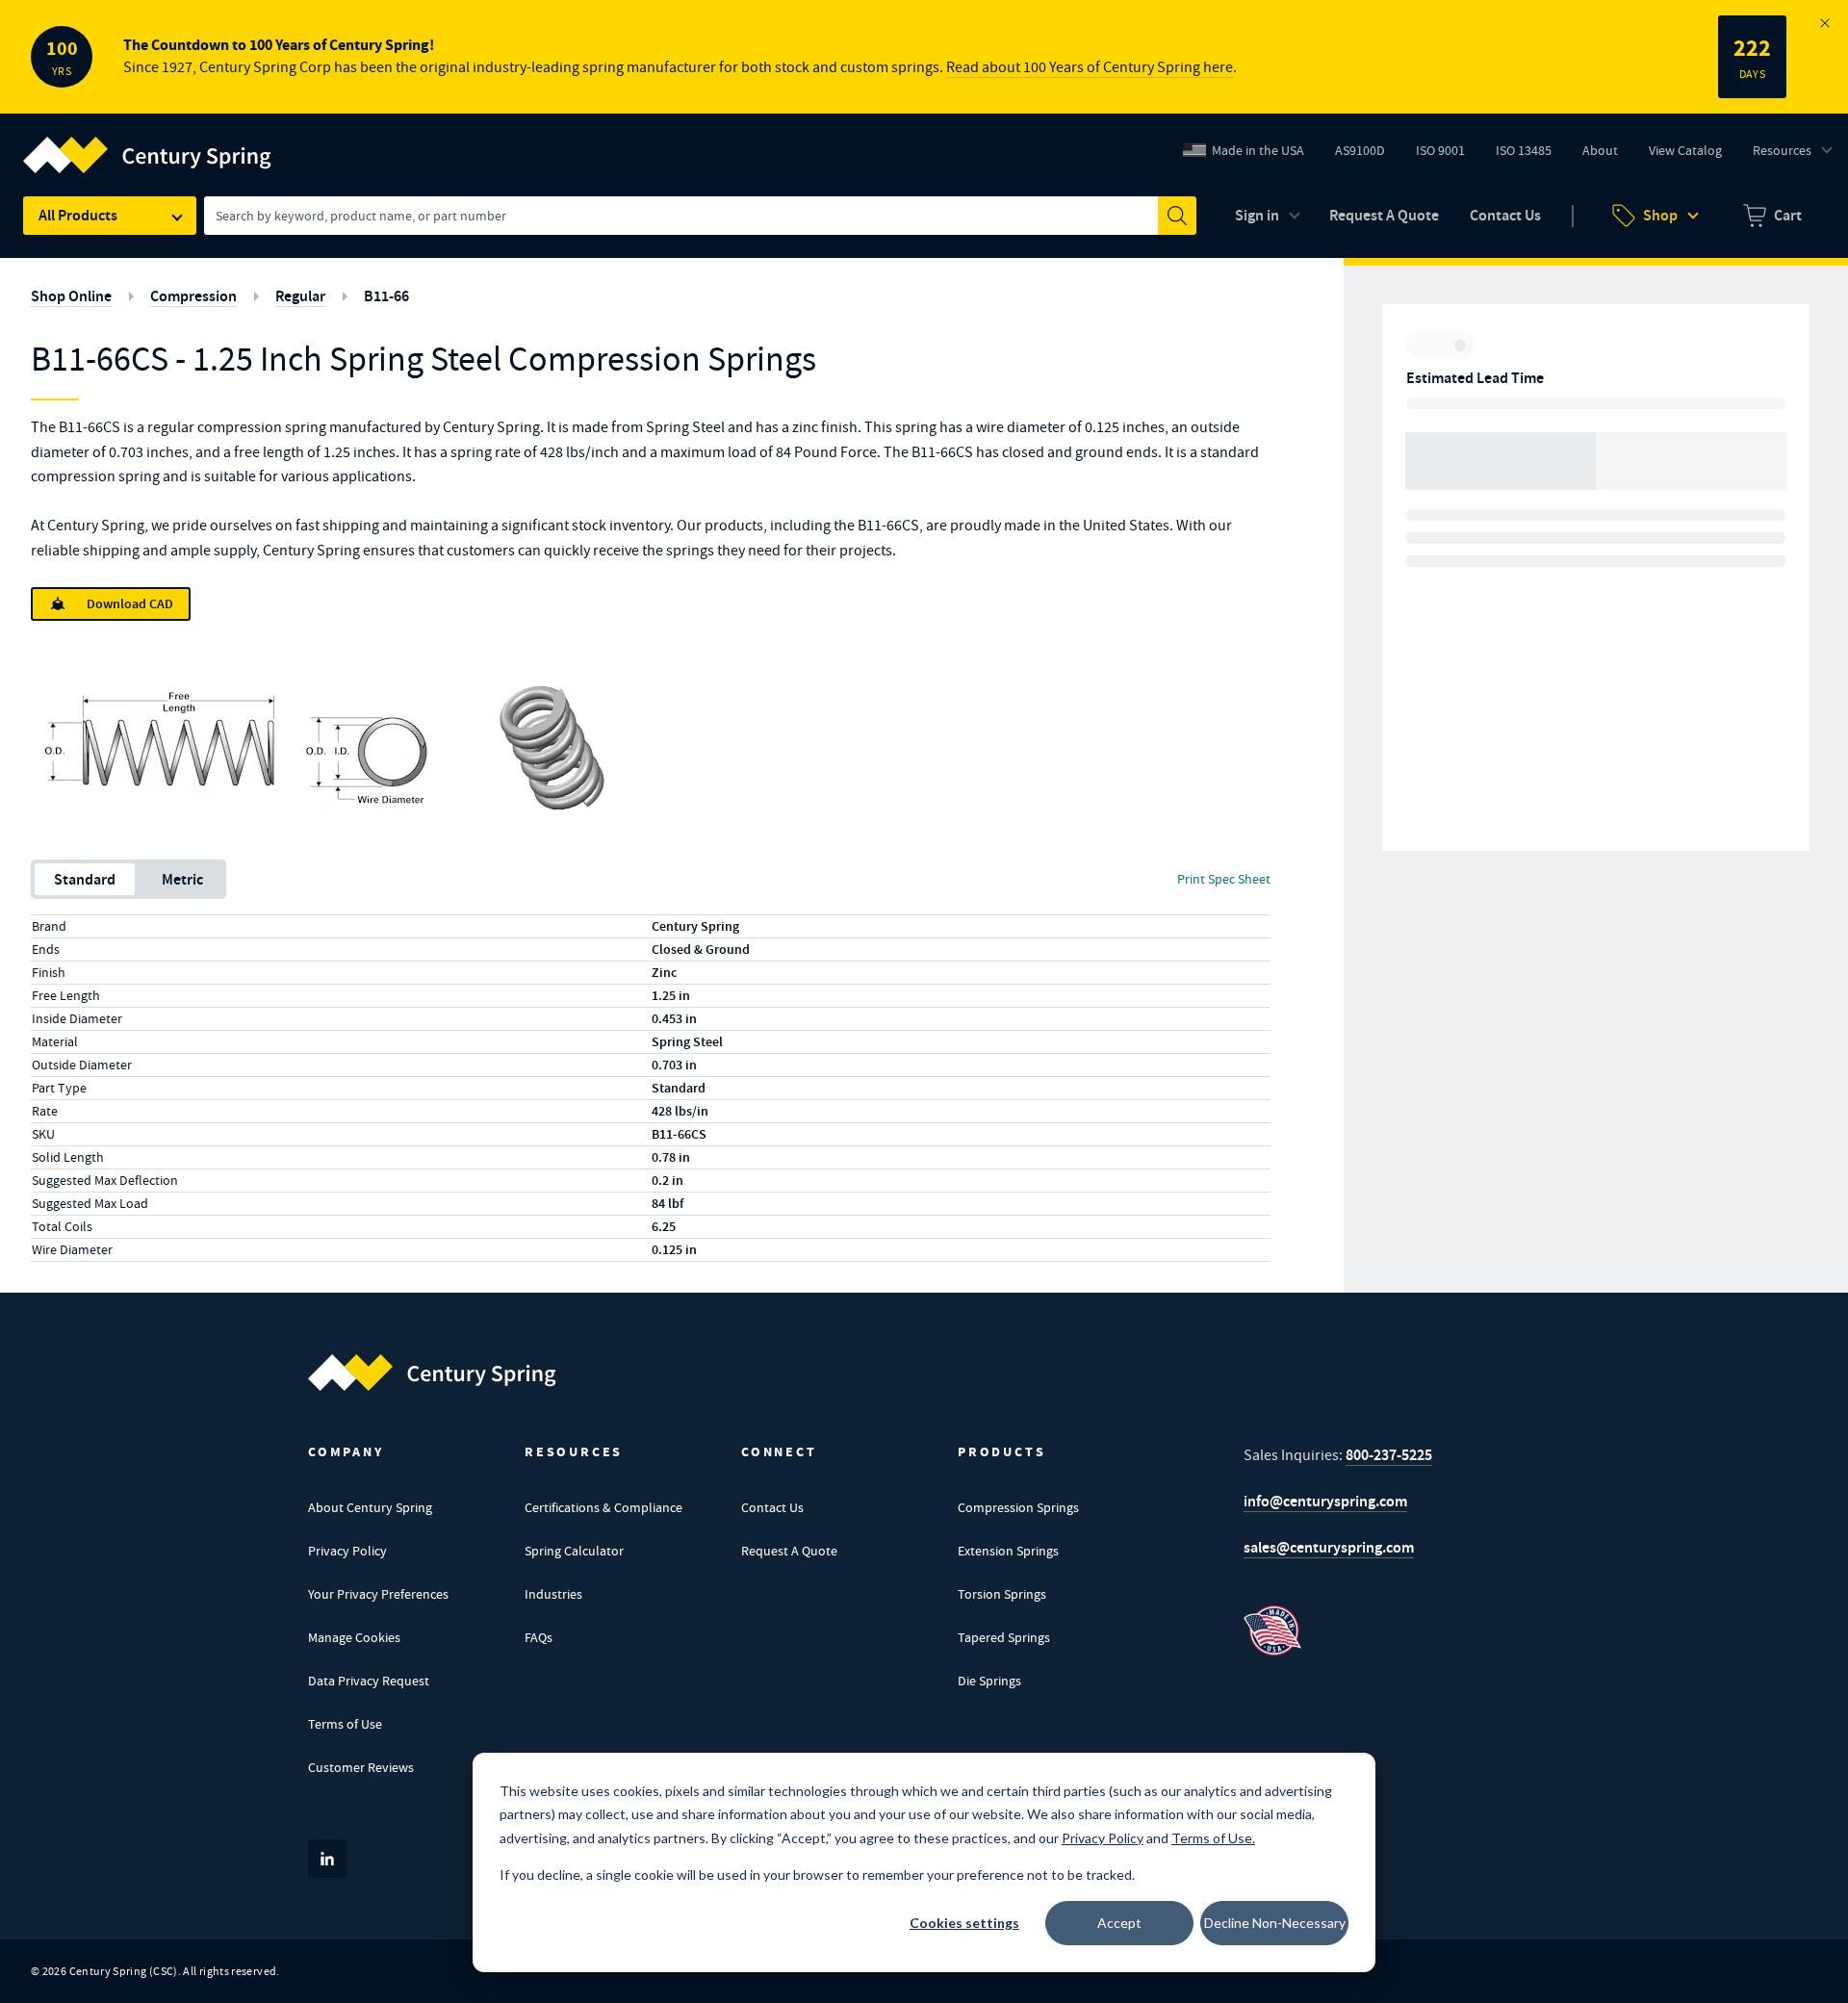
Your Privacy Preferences (378, 1594)
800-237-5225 (1389, 1455)
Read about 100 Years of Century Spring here (1090, 67)
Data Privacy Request (369, 1681)
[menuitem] (1772, 216)
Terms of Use (345, 1724)
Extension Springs (1008, 1551)
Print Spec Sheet (1224, 879)
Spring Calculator (574, 1551)
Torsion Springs (1002, 1594)
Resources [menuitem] (1782, 150)
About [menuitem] (1600, 150)
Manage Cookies (354, 1637)
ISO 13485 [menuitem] (1524, 150)
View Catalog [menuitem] (1685, 150)
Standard (85, 879)
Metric (182, 879)
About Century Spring (370, 1507)
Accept (1119, 1923)
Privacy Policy (347, 1551)
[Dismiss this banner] (1825, 23)
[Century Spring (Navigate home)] (432, 1373)
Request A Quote (789, 1551)
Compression (193, 296)
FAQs (539, 1637)
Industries (553, 1594)
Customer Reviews (361, 1767)
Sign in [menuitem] (1257, 215)
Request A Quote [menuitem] (1384, 215)
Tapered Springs (1004, 1637)
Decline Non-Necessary (1275, 1923)
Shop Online (71, 296)
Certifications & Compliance (603, 1507)
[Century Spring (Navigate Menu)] (147, 143)
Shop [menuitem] (1660, 215)
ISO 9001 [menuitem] (1448, 155)
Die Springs (989, 1681)
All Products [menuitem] (78, 215)
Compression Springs (1018, 1507)
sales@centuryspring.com (1329, 1547)
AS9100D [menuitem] (1367, 155)
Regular (300, 296)
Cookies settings (964, 1923)
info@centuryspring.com (1325, 1501)
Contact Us (772, 1507)
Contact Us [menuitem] (1505, 215)
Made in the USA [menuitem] (1258, 150)
